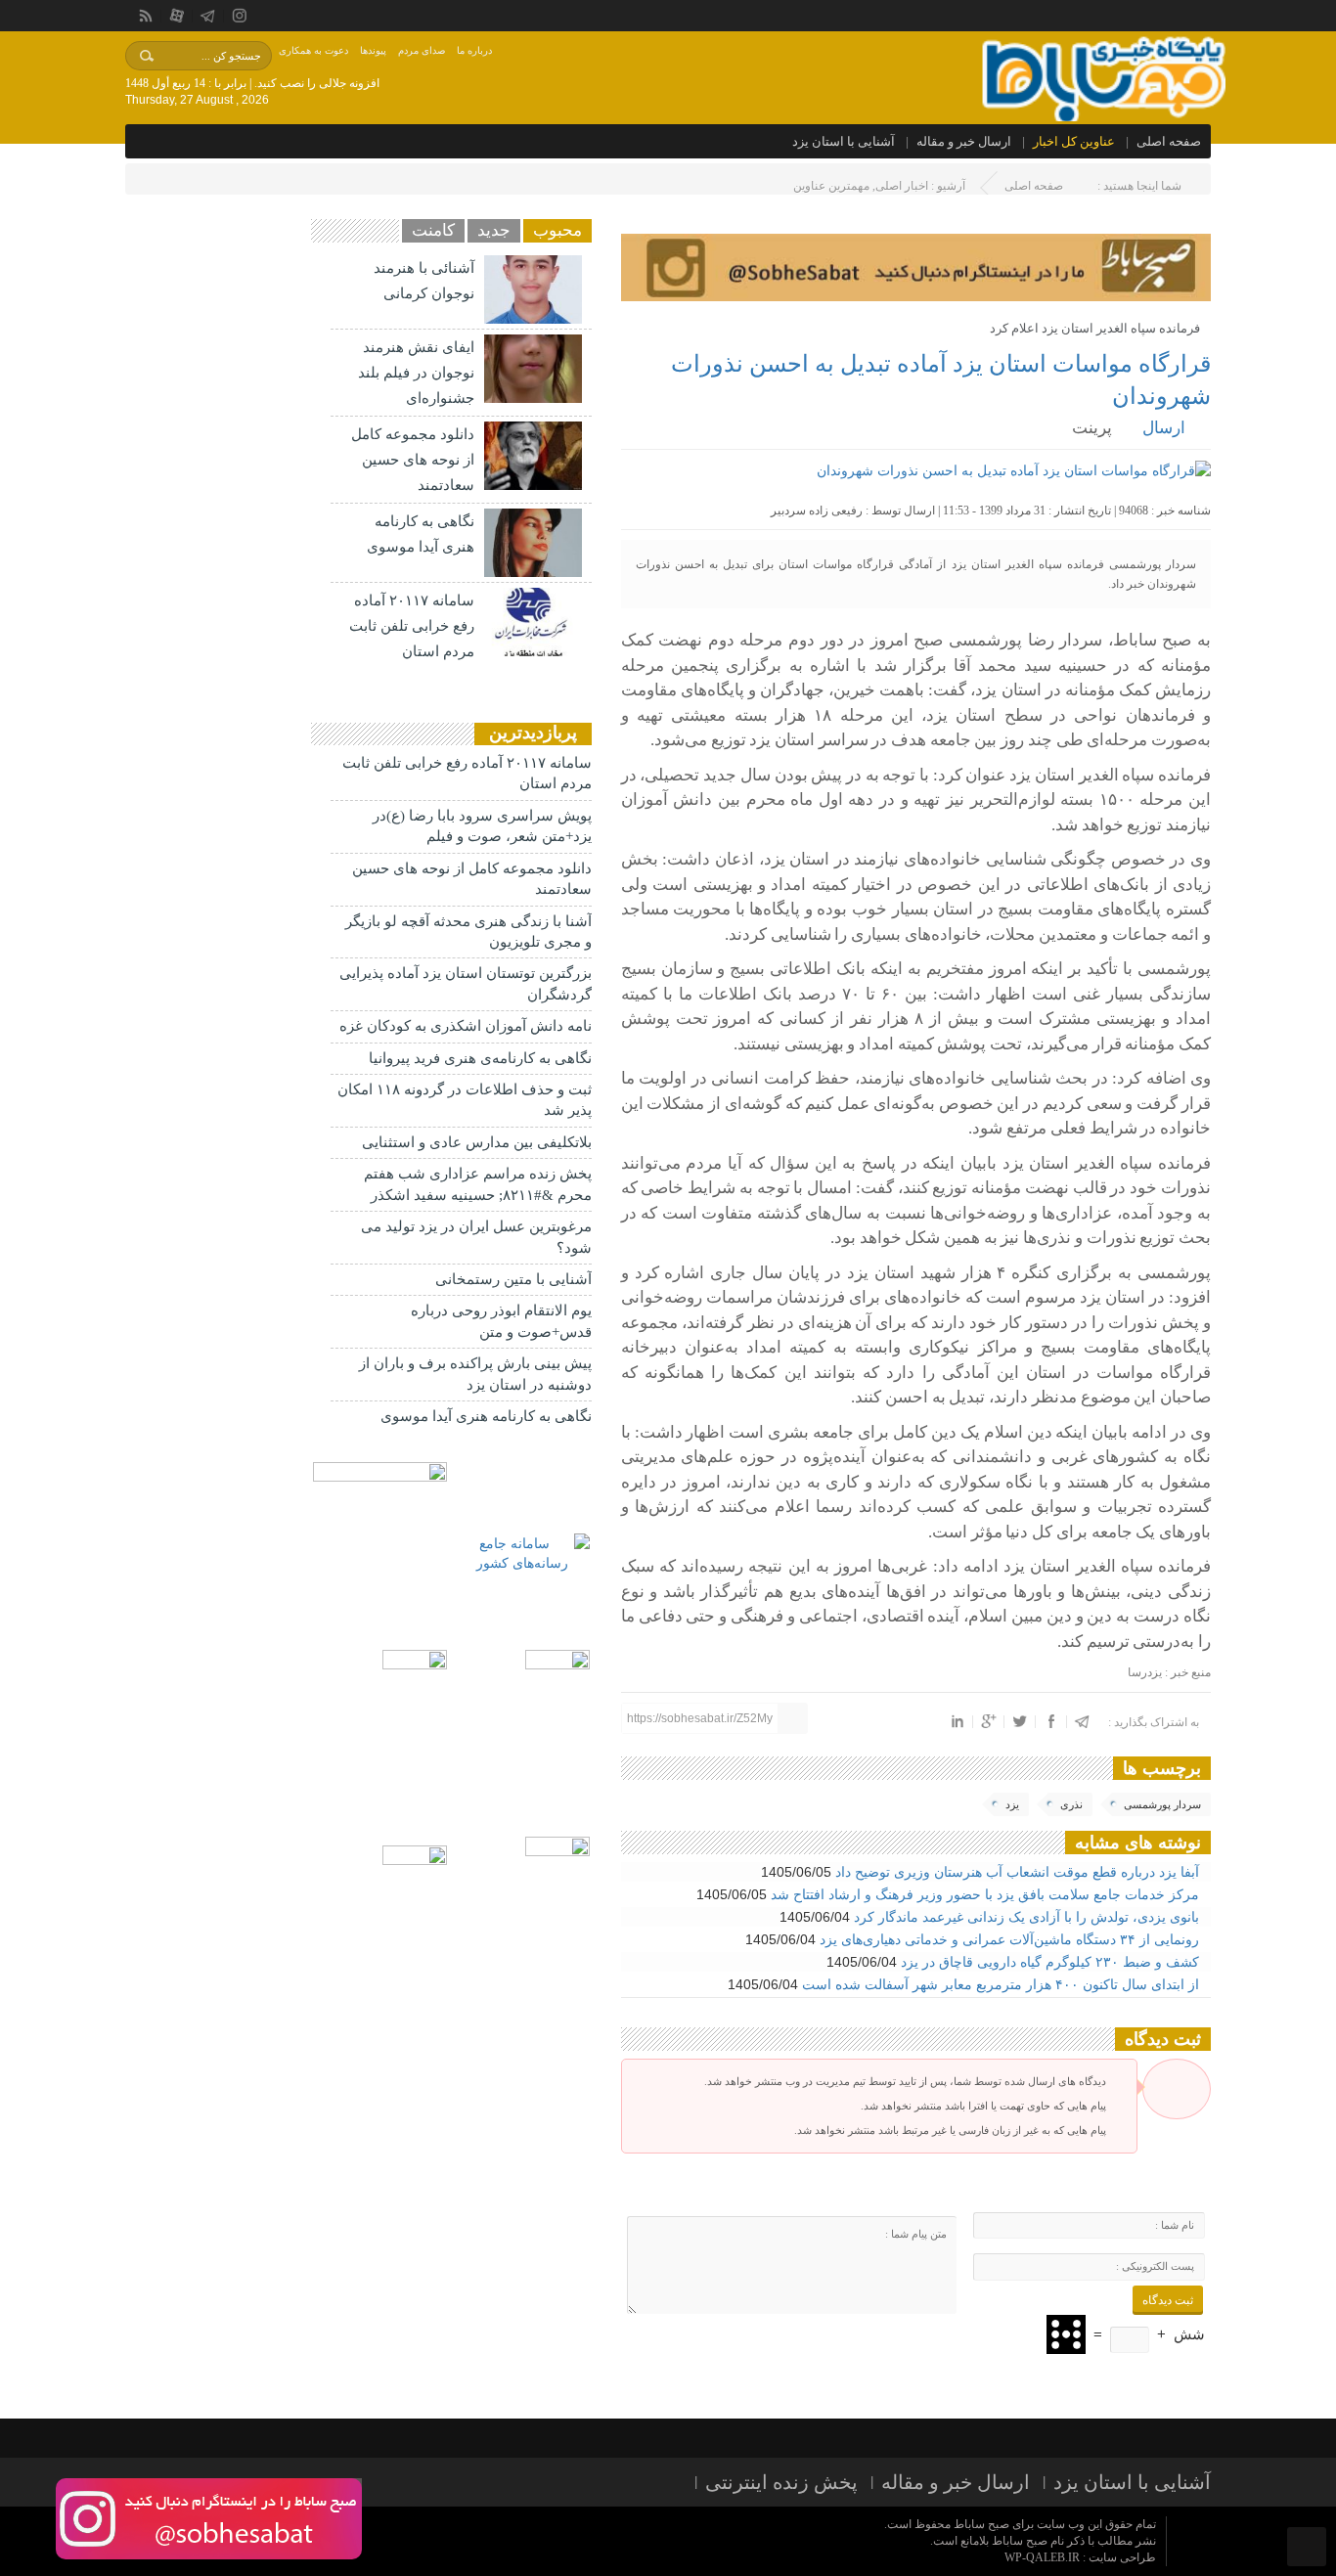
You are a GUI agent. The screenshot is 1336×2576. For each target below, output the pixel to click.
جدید (494, 230)
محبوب (557, 230)
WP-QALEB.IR (1042, 2557)
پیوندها (373, 50)
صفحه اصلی (1169, 141)
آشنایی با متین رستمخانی (513, 1279)
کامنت (433, 230)
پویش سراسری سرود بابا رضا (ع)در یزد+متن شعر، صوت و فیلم (482, 826)
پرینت (1096, 428)
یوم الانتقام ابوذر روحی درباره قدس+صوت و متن (501, 1321)
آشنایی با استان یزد (844, 141)
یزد (1012, 1804)
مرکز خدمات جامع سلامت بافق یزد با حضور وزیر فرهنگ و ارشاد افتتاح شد (987, 1894)
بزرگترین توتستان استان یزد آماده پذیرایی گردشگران (466, 983)
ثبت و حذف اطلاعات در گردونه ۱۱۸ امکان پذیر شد (465, 1100)
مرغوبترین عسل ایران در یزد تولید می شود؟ (476, 1237)
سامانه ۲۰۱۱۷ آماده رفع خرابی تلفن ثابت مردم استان (412, 626)
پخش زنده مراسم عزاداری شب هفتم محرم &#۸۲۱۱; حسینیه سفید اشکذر (478, 1184)
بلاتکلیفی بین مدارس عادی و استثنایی (477, 1142)
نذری (1071, 1804)
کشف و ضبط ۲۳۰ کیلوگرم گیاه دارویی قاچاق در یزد (1052, 1962)
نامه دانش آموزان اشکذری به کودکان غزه (466, 1026)
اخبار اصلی (902, 186)
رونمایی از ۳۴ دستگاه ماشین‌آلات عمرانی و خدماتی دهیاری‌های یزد (1011, 1939)
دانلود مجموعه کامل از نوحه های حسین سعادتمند (413, 460)
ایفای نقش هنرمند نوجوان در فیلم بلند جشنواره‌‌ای (416, 373)
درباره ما (474, 50)
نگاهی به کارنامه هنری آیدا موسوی (486, 1416)
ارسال (1164, 428)
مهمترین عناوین (831, 186)
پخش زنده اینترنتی (781, 2482)
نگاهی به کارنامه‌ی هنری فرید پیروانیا (480, 1058)
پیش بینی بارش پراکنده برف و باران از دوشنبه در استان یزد (475, 1374)
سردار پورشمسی (1162, 1804)
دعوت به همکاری (313, 50)
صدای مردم (422, 50)
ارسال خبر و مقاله (964, 141)
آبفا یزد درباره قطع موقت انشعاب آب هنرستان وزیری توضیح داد (1019, 1872)
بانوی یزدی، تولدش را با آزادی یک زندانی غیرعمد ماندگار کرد (1028, 1917)
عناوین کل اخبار (1074, 141)
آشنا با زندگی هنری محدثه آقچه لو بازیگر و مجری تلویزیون (468, 932)
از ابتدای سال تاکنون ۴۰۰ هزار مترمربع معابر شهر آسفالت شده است (1002, 1984)
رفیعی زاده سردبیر (817, 511)
